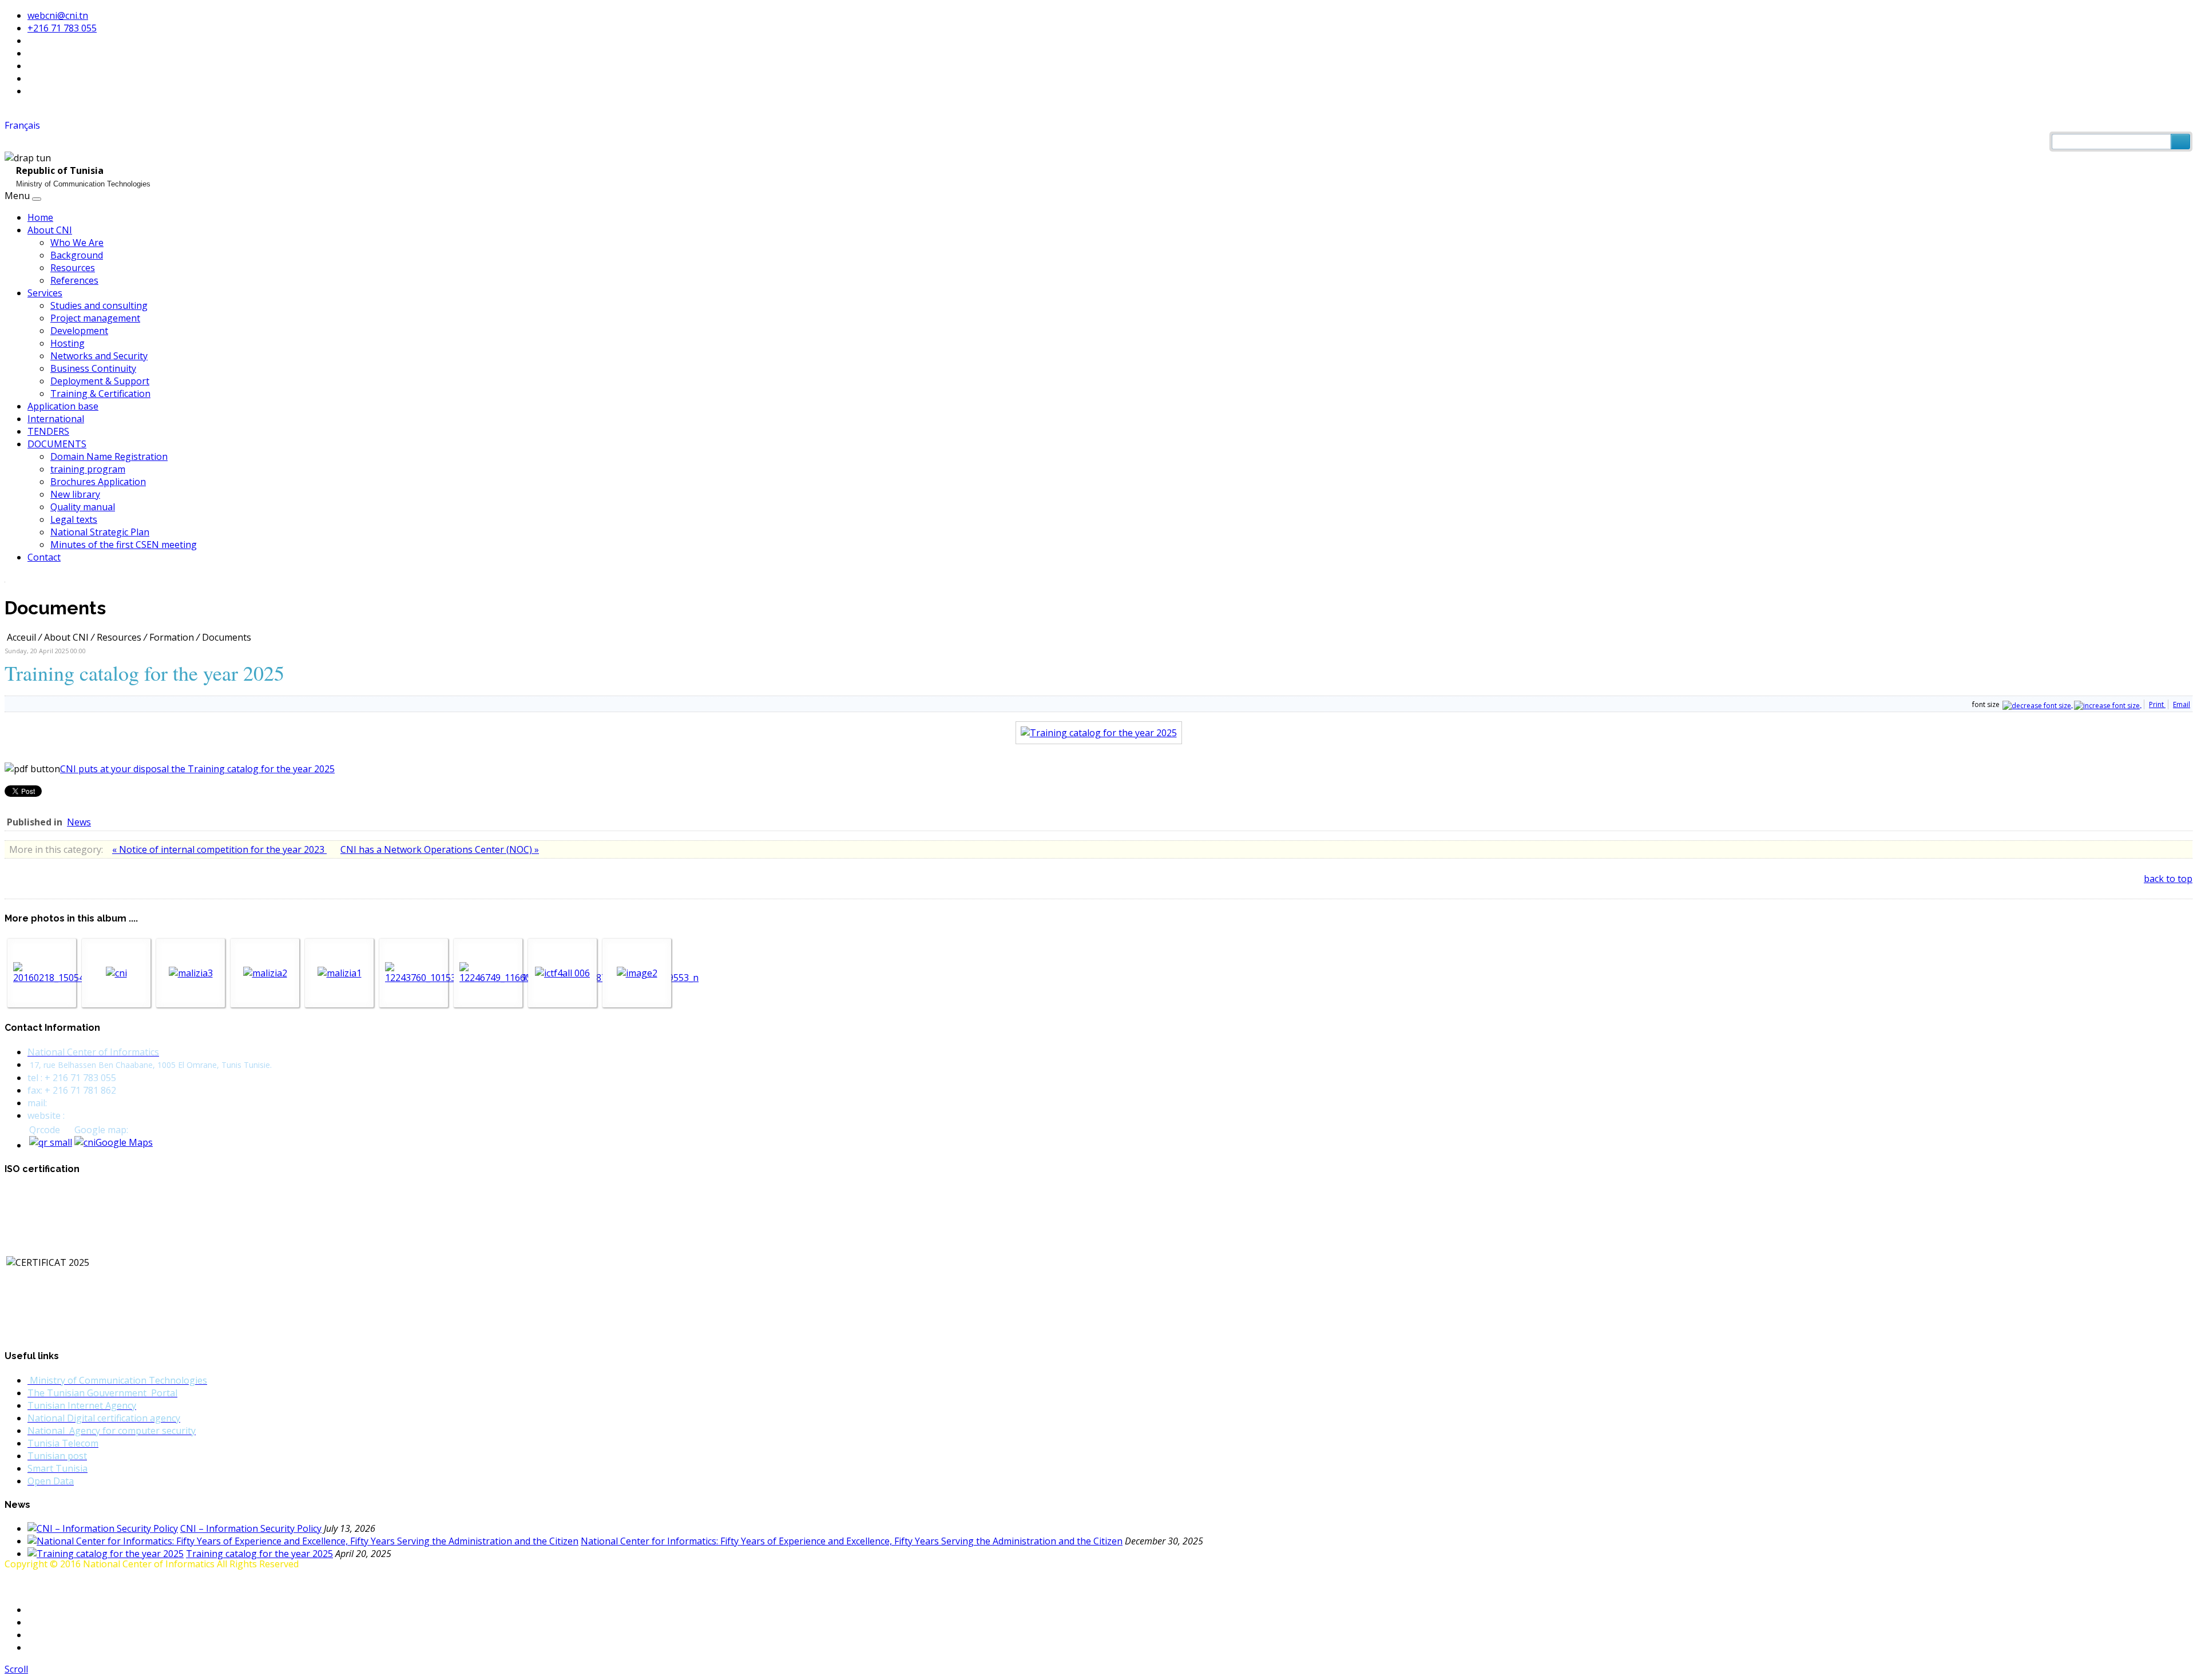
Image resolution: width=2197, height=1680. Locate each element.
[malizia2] (265, 973)
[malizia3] (191, 973)
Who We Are (77, 243)
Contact (44, 557)
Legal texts (74, 519)
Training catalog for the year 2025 (259, 1554)
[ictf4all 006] (562, 973)
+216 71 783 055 (62, 28)
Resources (73, 268)
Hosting (68, 343)
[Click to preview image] (1099, 733)
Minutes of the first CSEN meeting (124, 545)
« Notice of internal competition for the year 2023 (219, 849)
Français (22, 125)
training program (88, 469)
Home (40, 217)
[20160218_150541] (51, 978)
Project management (95, 318)
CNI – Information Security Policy (251, 1528)
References (74, 280)
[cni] (116, 973)
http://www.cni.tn (103, 1115)
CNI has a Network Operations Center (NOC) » (440, 849)
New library (75, 494)
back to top (2168, 879)
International (56, 419)
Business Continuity (93, 368)
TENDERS (48, 431)
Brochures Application (98, 482)
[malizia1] (340, 973)
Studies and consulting (99, 305)
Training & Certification (100, 394)
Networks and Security (99, 356)
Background (77, 255)
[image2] (637, 973)
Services (45, 293)
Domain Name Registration (109, 456)
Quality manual (83, 507)
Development (79, 331)
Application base (63, 406)
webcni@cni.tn (58, 15)
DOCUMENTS (57, 444)
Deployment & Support (100, 381)
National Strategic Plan (100, 532)
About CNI (50, 230)
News (79, 822)
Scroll (16, 1669)
